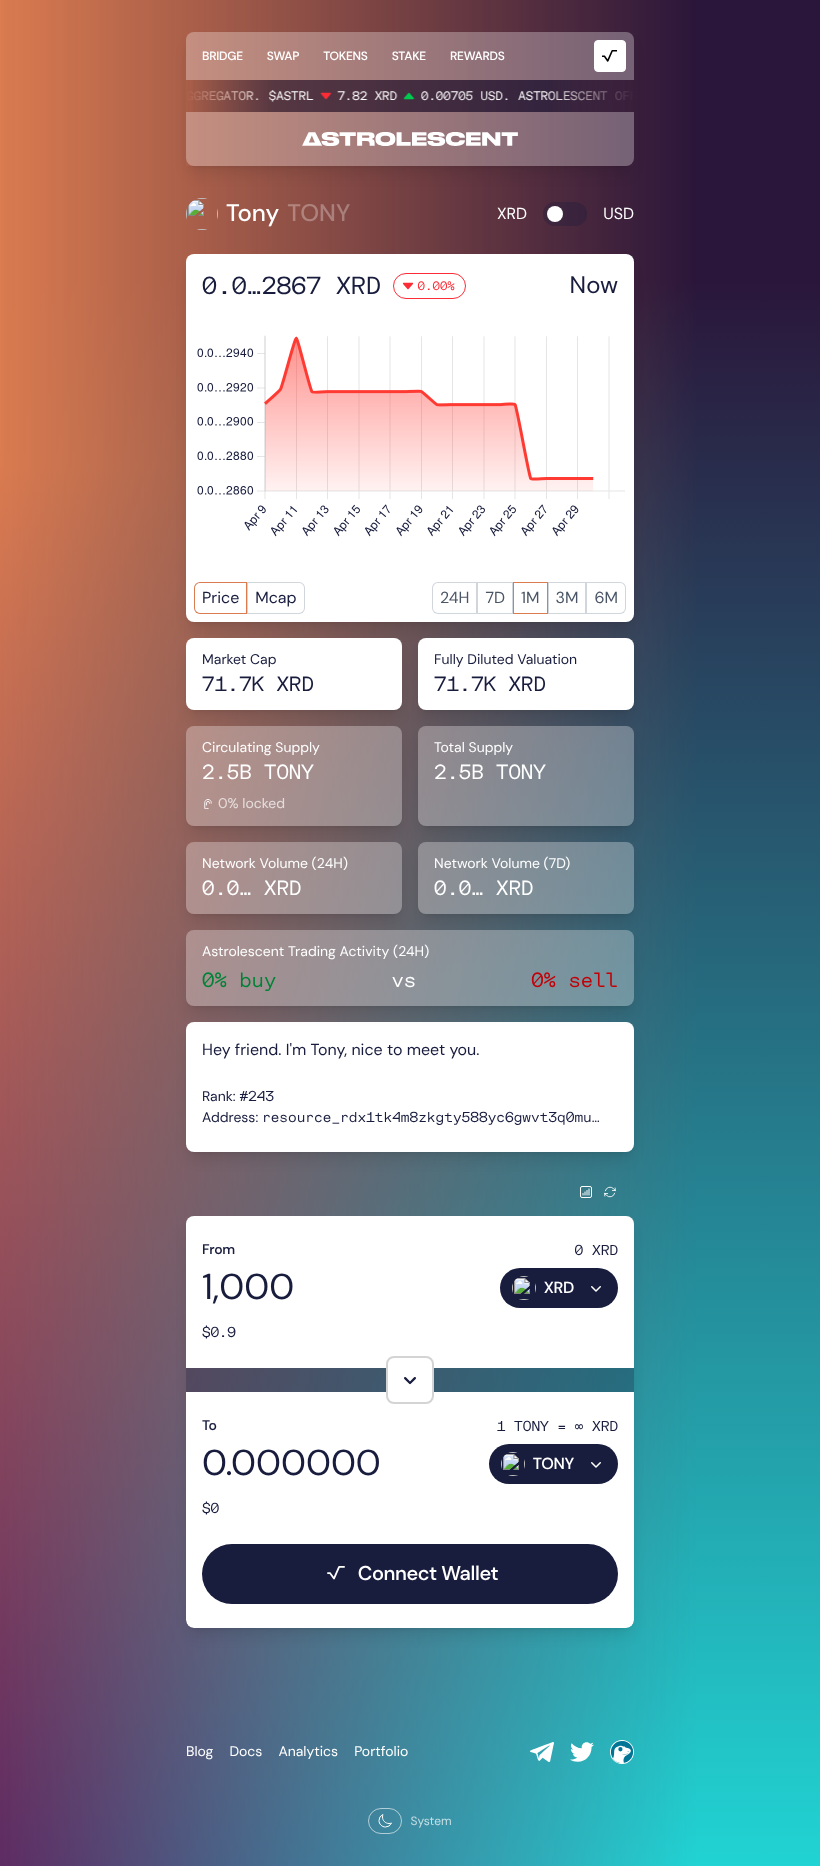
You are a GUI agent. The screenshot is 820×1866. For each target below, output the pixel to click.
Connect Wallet (428, 1574)
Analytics (308, 1752)
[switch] (565, 214)
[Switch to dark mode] (385, 1821)
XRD (512, 213)
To (209, 1426)
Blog (199, 1752)
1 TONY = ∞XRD (557, 1425)
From (218, 1250)
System (430, 1821)
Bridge (222, 56)
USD (618, 213)
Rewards (477, 56)
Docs (245, 1752)
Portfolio (381, 1752)
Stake (409, 56)
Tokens (345, 56)
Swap (283, 56)
